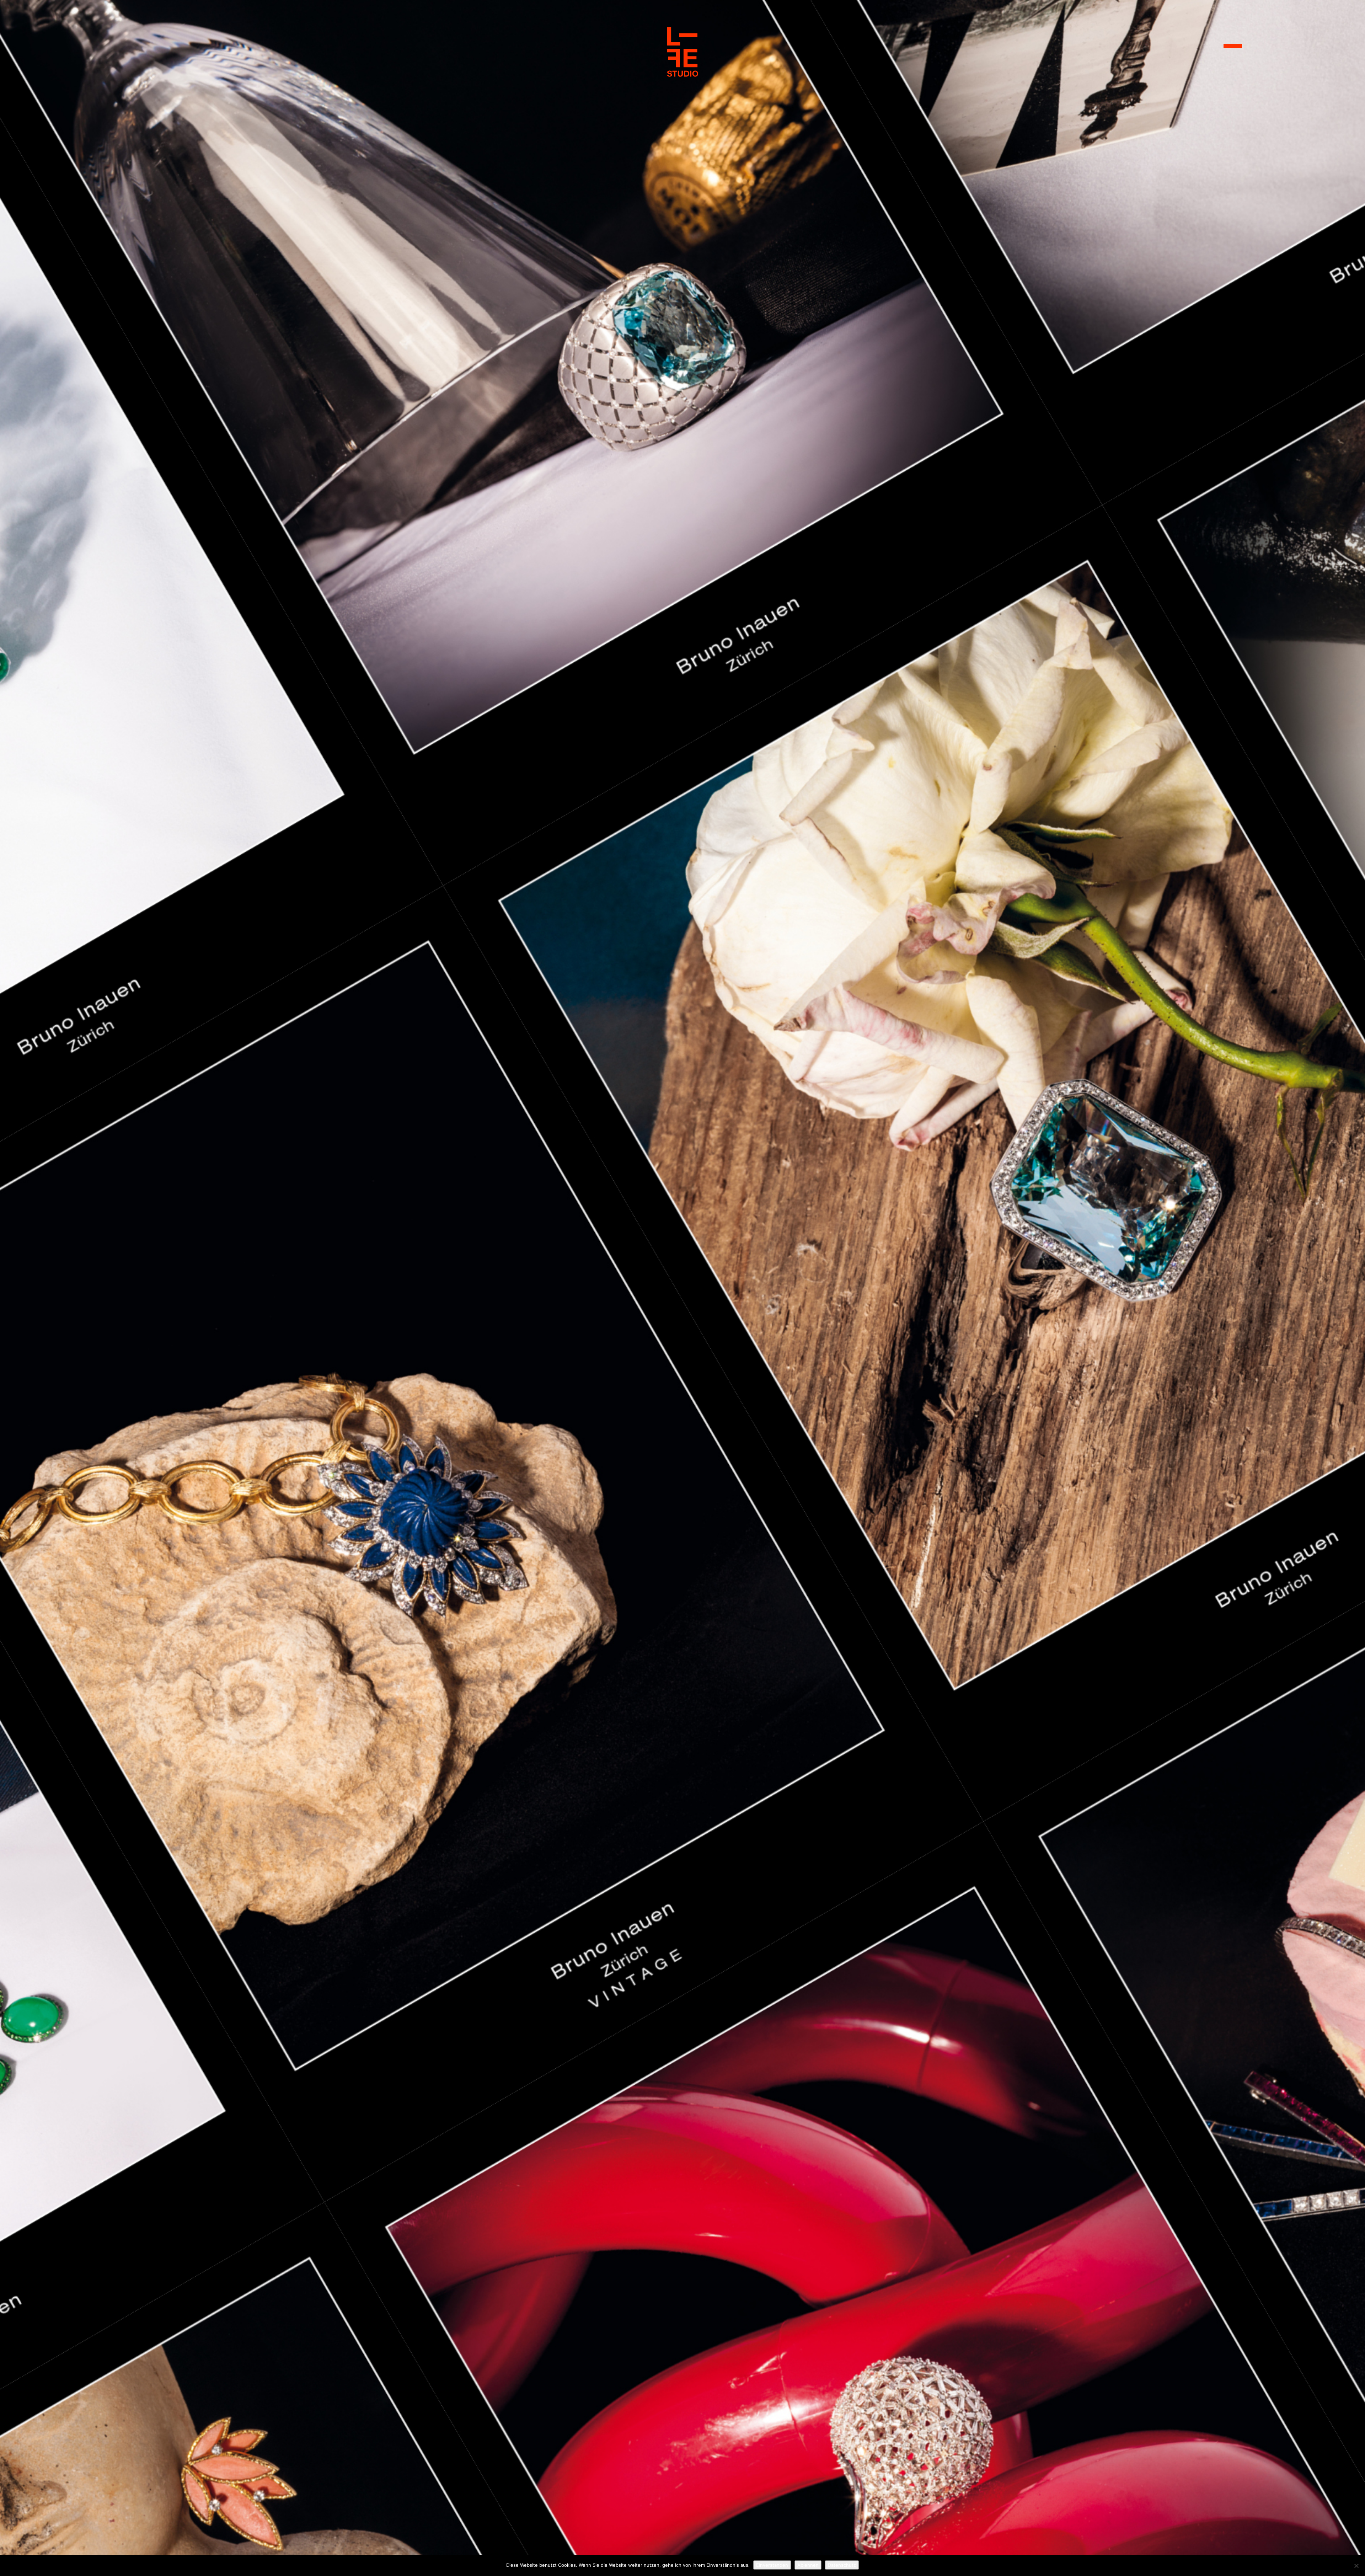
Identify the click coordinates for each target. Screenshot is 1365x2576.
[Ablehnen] (1356, 2566)
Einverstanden (772, 2565)
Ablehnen (808, 2565)
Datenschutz (842, 2565)
